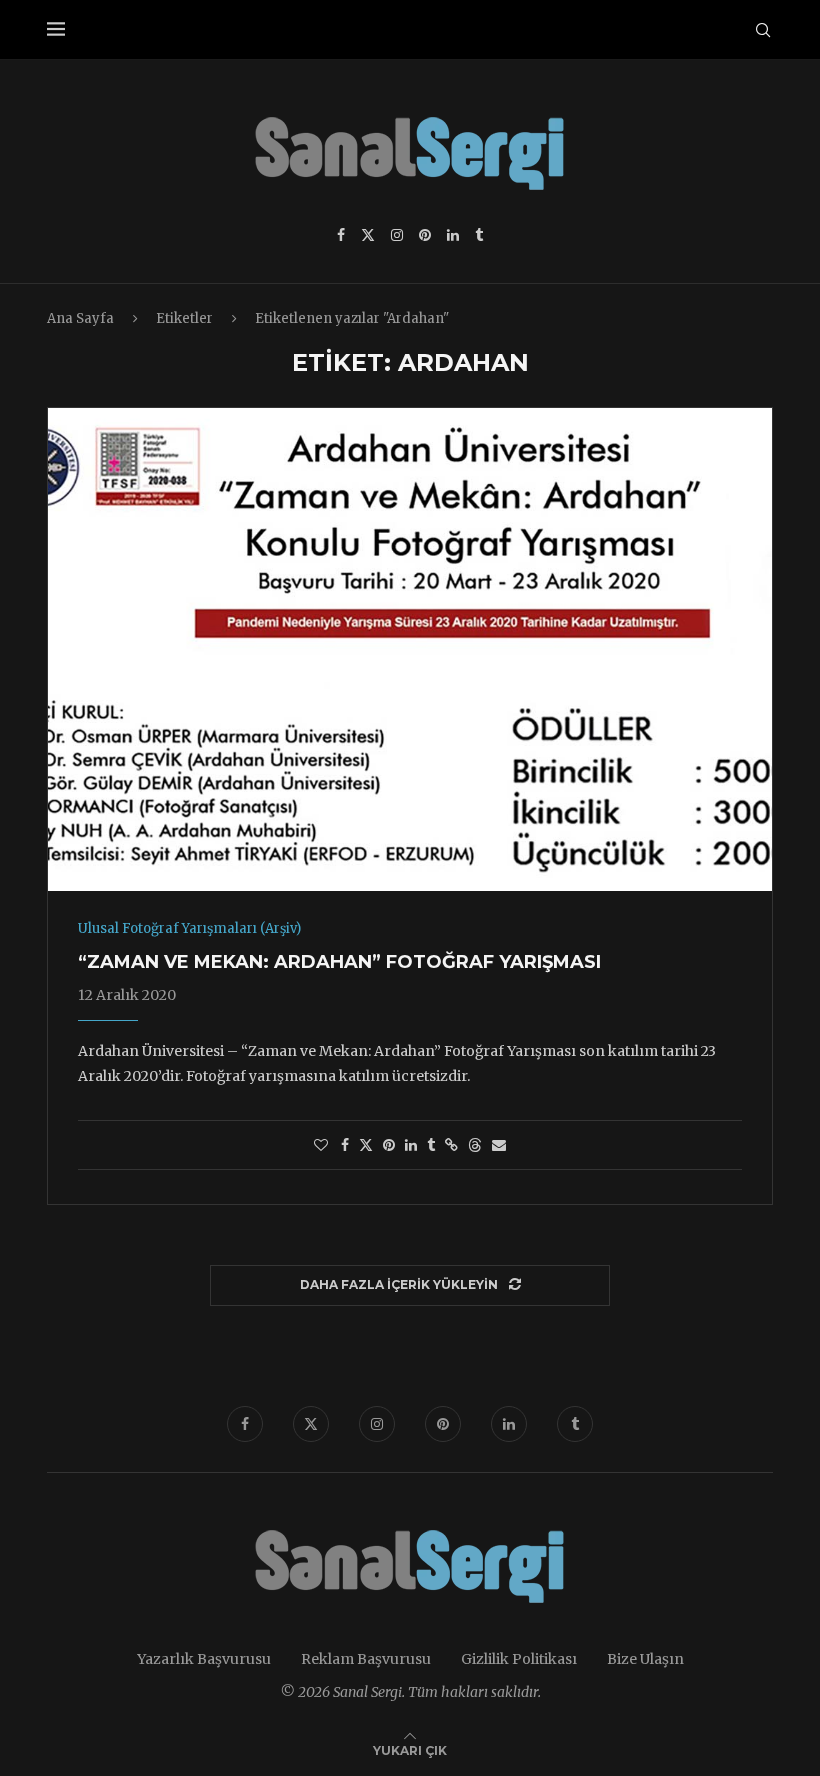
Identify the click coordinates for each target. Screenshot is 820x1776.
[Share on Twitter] (366, 1145)
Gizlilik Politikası (519, 1659)
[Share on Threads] (475, 1145)
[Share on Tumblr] (431, 1145)
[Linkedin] (453, 235)
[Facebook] (341, 235)
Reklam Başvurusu (366, 1659)
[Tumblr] (479, 235)
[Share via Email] (499, 1145)
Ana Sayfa (80, 318)
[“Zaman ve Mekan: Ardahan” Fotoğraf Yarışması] (410, 649)
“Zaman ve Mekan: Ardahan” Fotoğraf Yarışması (339, 962)
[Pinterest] (425, 235)
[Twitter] (368, 235)
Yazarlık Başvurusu (204, 1659)
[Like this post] (321, 1145)
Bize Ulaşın (645, 1659)
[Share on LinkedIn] (411, 1145)
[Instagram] (397, 235)
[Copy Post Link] (451, 1145)
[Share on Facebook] (345, 1145)
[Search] (763, 30)
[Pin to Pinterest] (389, 1145)
